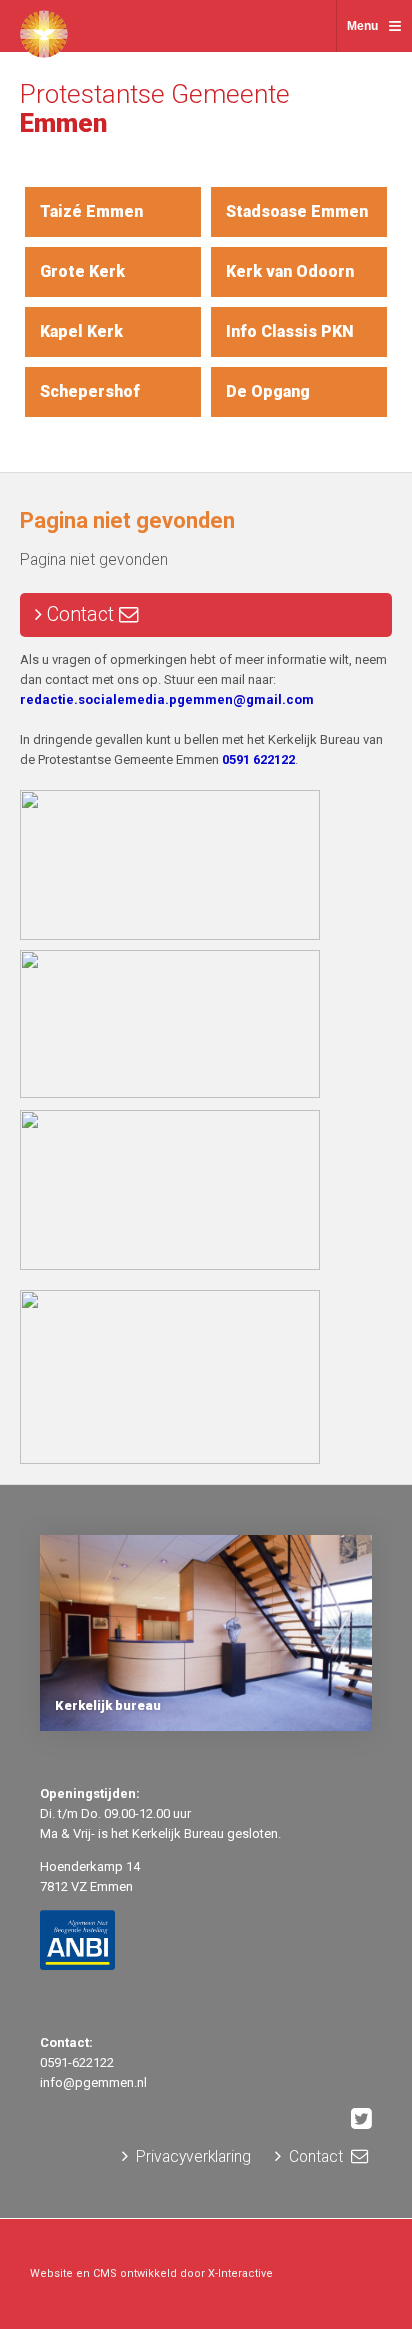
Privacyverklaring (191, 2157)
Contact (80, 614)
